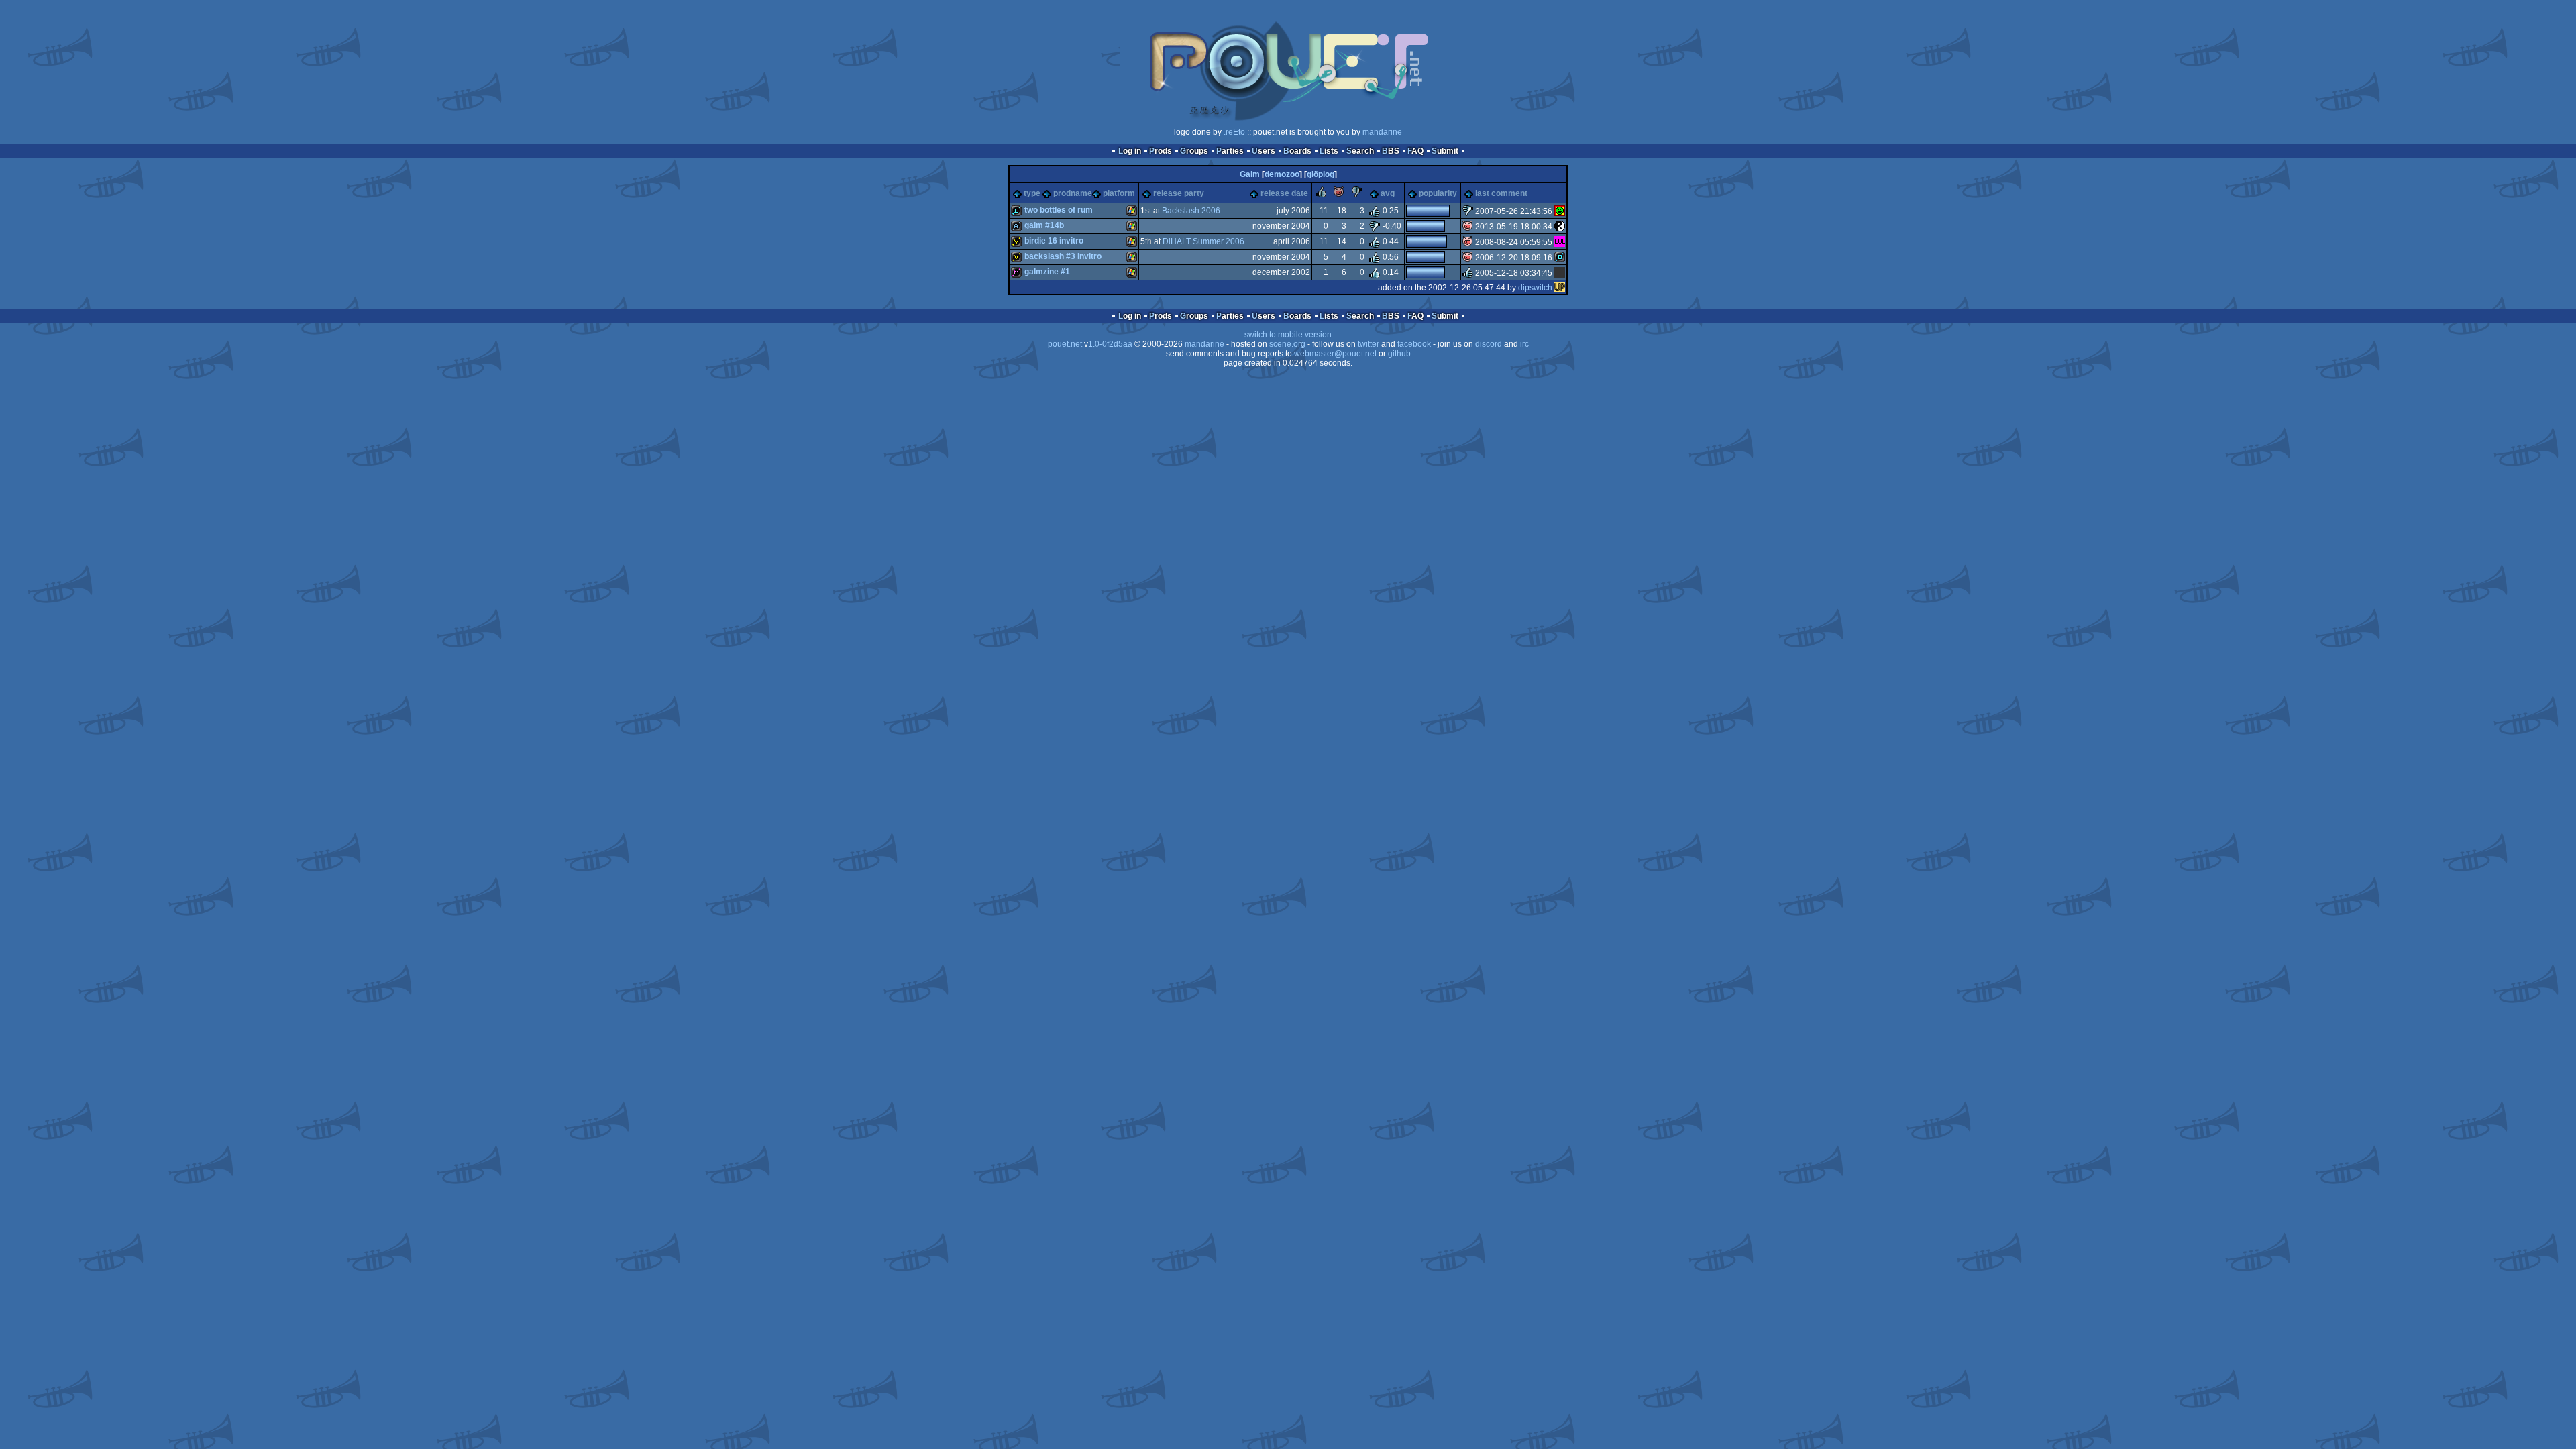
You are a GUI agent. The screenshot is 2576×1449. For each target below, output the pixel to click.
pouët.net (1065, 344)
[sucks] (1357, 195)
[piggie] (1339, 195)
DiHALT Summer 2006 (1203, 241)
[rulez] (1321, 195)
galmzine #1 (1047, 272)
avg (1388, 193)
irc (1524, 344)
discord (1489, 344)
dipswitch (1535, 288)
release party (1179, 193)
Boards (1297, 151)
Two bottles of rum (1059, 210)
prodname (1073, 193)
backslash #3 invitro (1063, 256)
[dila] (1560, 258)
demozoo (1282, 174)
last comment (1501, 193)
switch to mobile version (1288, 335)
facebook (1414, 344)
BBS (1391, 151)
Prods (1161, 151)
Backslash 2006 (1191, 211)
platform (1119, 193)
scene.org (1287, 344)
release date (1284, 193)
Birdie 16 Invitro (1054, 241)
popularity (1438, 193)
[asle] (1560, 227)
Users (1264, 151)
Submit (1445, 151)
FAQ (1415, 151)
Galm (1250, 174)
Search (1360, 151)
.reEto (1234, 132)
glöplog (1321, 174)
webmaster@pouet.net (1335, 354)
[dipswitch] (1560, 288)
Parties (1230, 151)
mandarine (1382, 132)
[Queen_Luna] (1560, 242)
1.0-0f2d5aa (1110, 344)
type (1032, 193)
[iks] (1560, 273)
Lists (1329, 151)
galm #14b (1044, 225)
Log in (1130, 151)
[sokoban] (1560, 211)
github (1399, 354)
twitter (1368, 344)
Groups (1194, 151)
